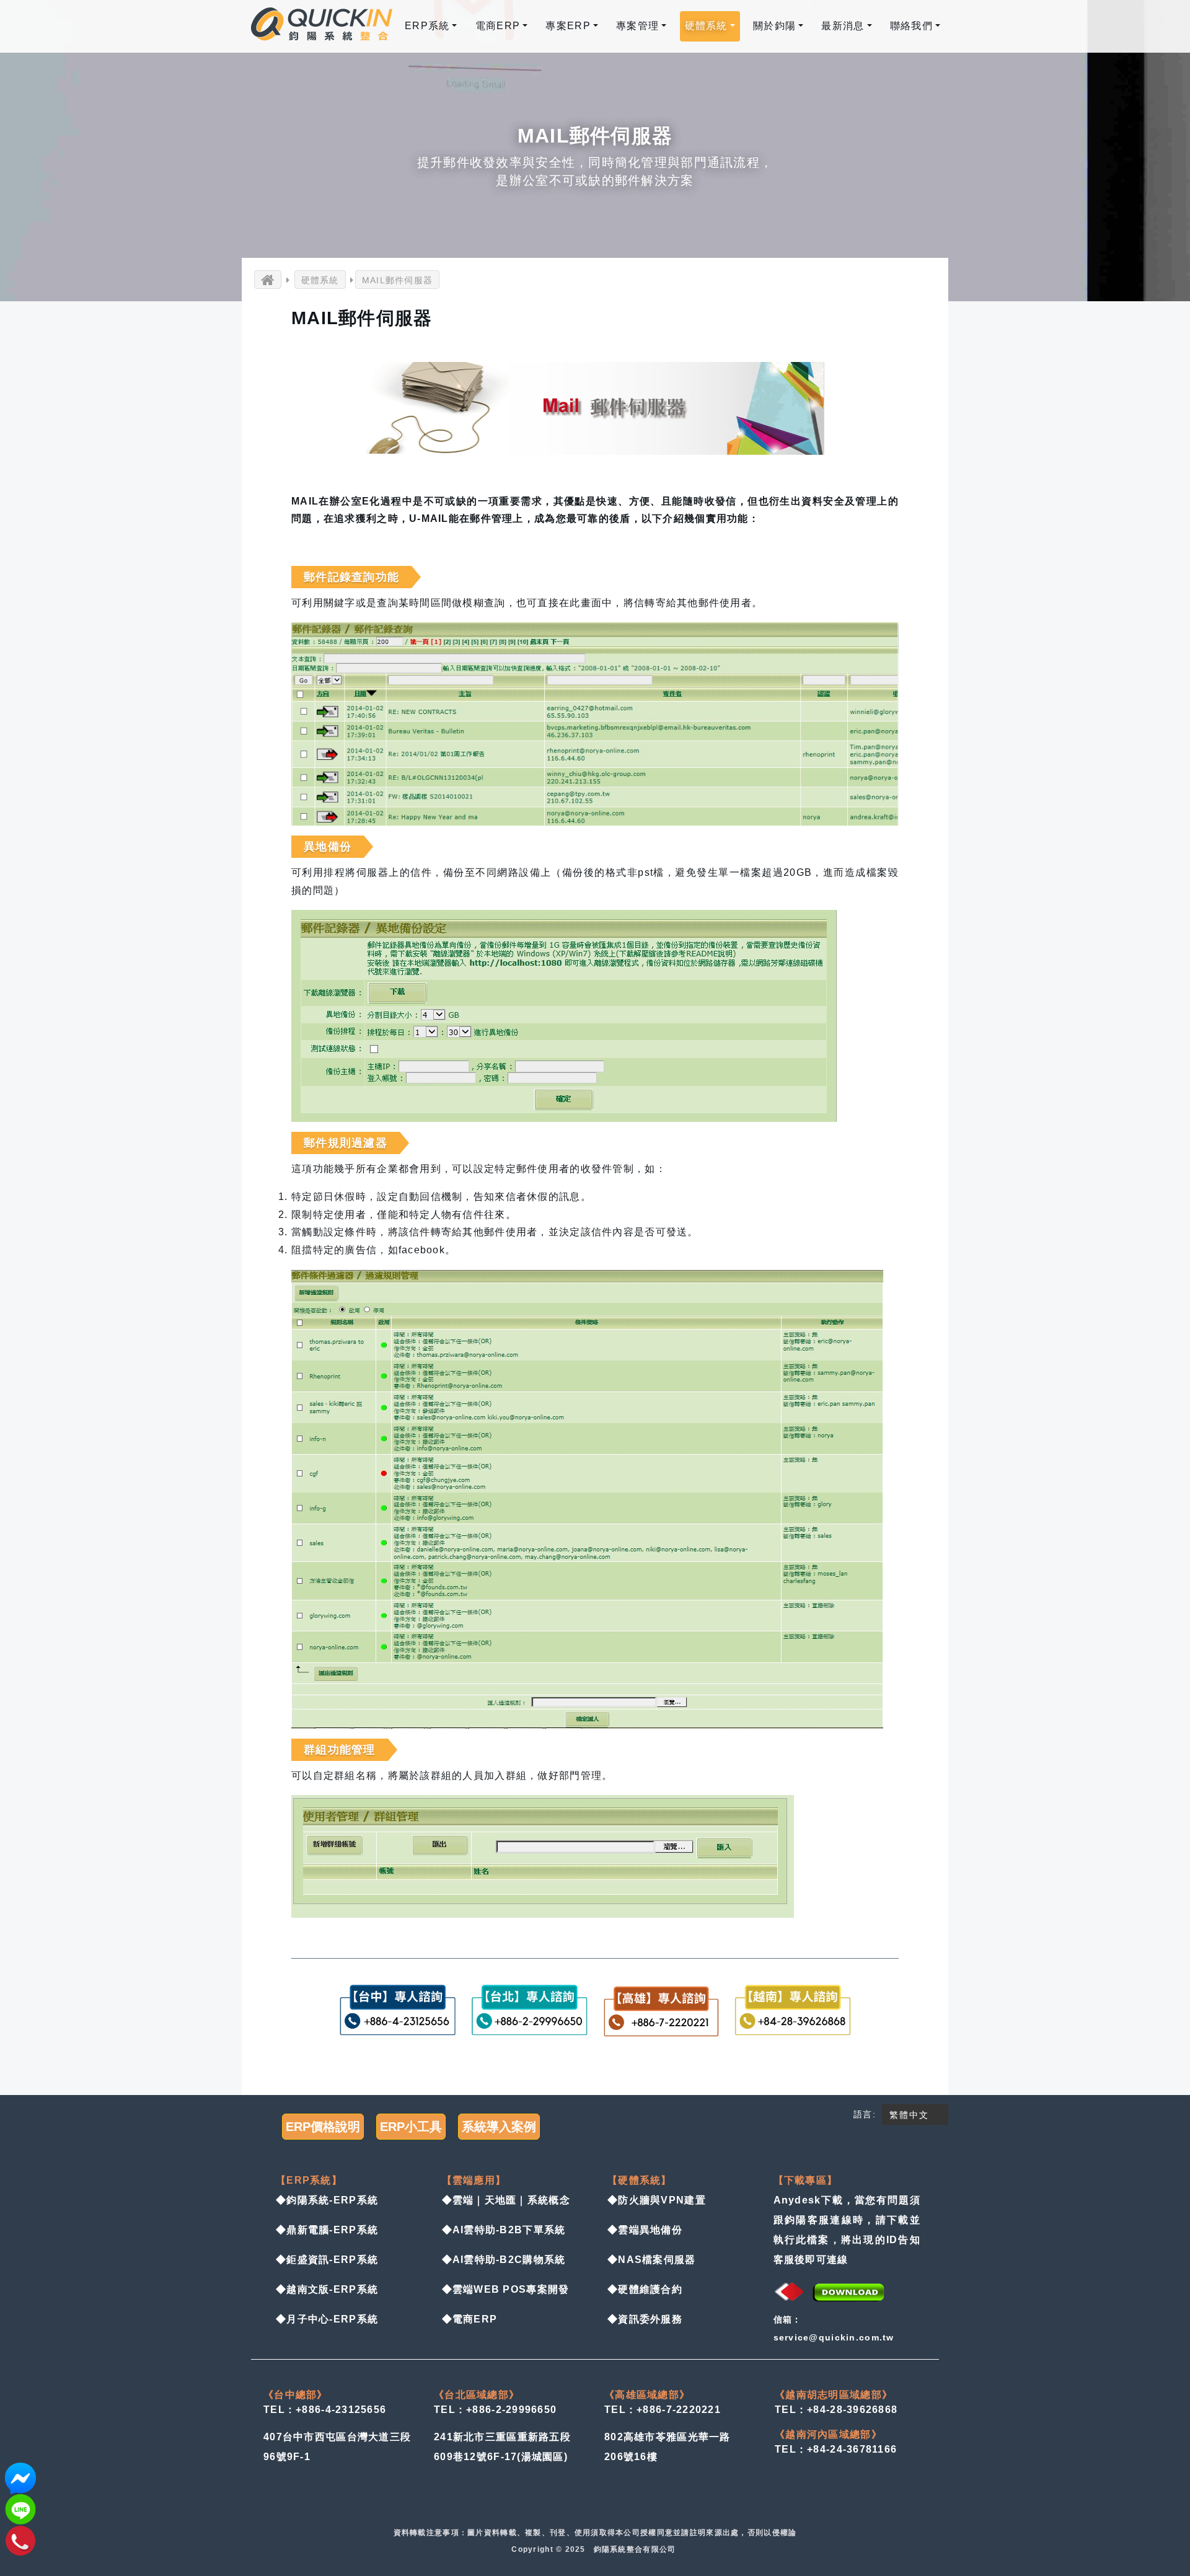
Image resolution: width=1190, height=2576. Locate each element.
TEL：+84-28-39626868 (836, 2410)
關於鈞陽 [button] (774, 26)
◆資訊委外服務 (645, 2319)
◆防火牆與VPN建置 (657, 2200)
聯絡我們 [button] (911, 26)
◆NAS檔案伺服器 (652, 2260)
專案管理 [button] (637, 26)
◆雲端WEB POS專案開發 (506, 2289)
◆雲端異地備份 (645, 2230)
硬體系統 (320, 280)
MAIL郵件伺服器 (398, 280)
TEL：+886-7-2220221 (663, 2410)
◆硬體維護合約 (645, 2289)
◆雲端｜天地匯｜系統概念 (506, 2200)
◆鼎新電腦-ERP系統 (327, 2230)
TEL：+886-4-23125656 (325, 2410)
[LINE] (20, 2509)
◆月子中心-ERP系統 (327, 2319)
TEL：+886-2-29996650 (495, 2410)
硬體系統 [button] (706, 26)
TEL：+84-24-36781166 (836, 2449)
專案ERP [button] (568, 26)
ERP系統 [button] (427, 26)
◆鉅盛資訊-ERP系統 (327, 2260)
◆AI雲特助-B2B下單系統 (504, 2230)
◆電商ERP (470, 2319)
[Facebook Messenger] (20, 2478)
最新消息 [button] (843, 26)
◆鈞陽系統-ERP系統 (327, 2200)
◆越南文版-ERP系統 (327, 2289)
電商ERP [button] (498, 26)
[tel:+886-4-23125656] (20, 2540)
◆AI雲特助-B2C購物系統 (504, 2260)
